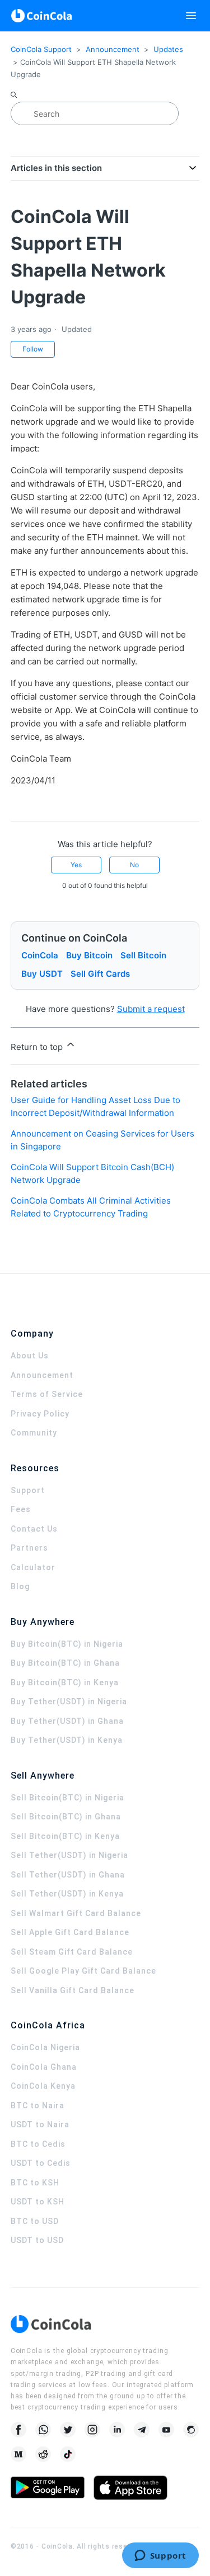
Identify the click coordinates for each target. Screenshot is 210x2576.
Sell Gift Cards (100, 974)
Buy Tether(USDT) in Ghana (67, 1721)
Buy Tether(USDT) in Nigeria (69, 1702)
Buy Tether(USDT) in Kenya (67, 1740)
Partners (29, 1548)
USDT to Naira (40, 2125)
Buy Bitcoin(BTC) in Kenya (65, 1683)
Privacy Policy (40, 1414)
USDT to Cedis (41, 2163)
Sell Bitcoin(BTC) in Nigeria (67, 1798)
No (134, 865)
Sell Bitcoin (143, 955)
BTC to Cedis (38, 2144)
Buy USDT (42, 974)
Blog (20, 1586)
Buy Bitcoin (89, 955)
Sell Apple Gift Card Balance (70, 1932)
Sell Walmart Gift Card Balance (76, 1913)
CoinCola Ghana (44, 2067)
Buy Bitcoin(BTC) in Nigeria (67, 1644)
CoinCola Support (41, 49)
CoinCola (40, 955)
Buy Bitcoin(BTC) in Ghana (65, 1663)
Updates (168, 49)
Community (34, 1433)
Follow (33, 349)
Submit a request (151, 1009)
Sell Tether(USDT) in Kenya (67, 1894)
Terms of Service (47, 1394)
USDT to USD (37, 2240)
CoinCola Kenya (43, 2086)
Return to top (38, 1047)
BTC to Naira (38, 2106)
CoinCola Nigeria (45, 2047)
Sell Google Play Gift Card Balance (83, 1971)
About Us (30, 1356)
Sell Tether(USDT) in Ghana (68, 1875)
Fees (21, 1509)
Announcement (113, 49)
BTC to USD (35, 2221)
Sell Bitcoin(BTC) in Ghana (66, 1817)
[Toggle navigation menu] (191, 16)
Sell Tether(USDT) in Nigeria (69, 1855)
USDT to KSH (38, 2202)
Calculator (33, 1567)
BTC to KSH (35, 2183)
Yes (76, 865)
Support (28, 1490)
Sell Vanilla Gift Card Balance (73, 1990)
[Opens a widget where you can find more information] (160, 2556)
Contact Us (34, 1529)
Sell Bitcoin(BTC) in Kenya (65, 1836)
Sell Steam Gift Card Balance (72, 1952)
